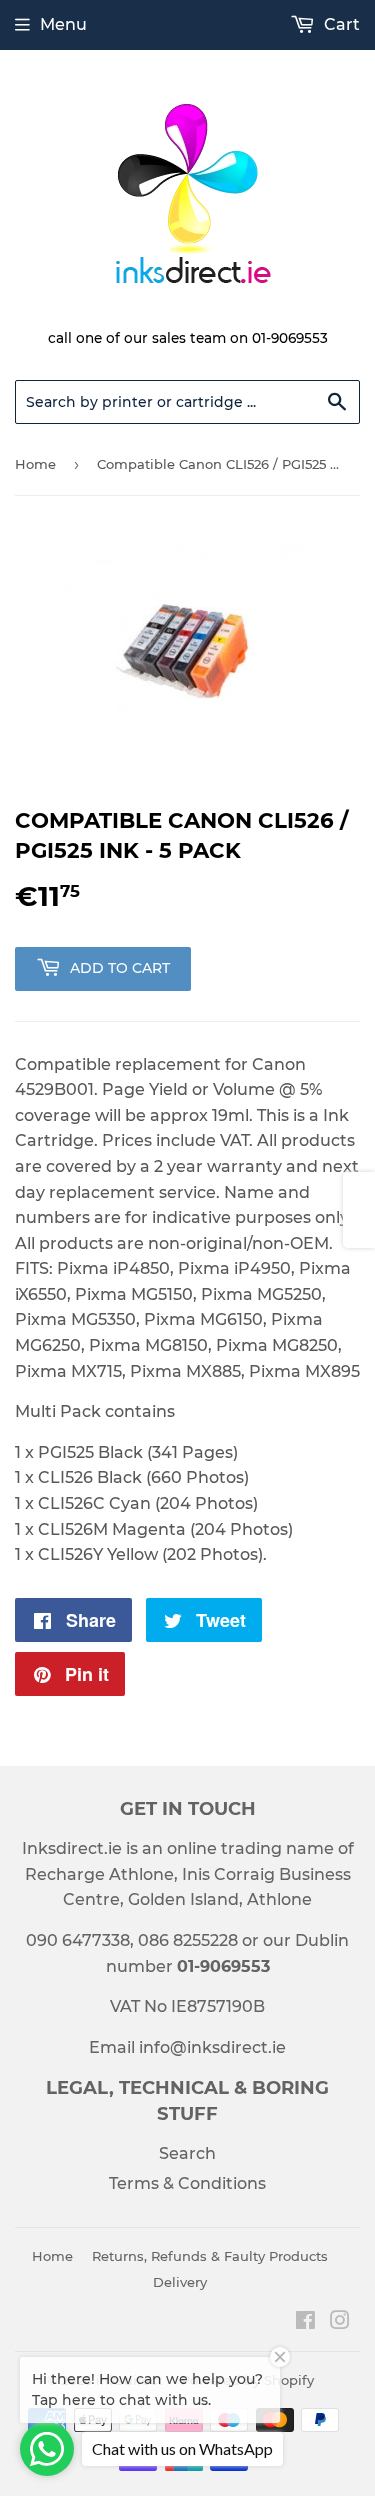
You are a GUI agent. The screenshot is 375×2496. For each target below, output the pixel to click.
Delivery (180, 2282)
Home (35, 464)
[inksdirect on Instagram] (340, 2322)
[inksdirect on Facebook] (305, 2322)
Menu (63, 24)
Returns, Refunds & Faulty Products (210, 2256)
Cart (340, 24)
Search (187, 2153)
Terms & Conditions (187, 2183)
